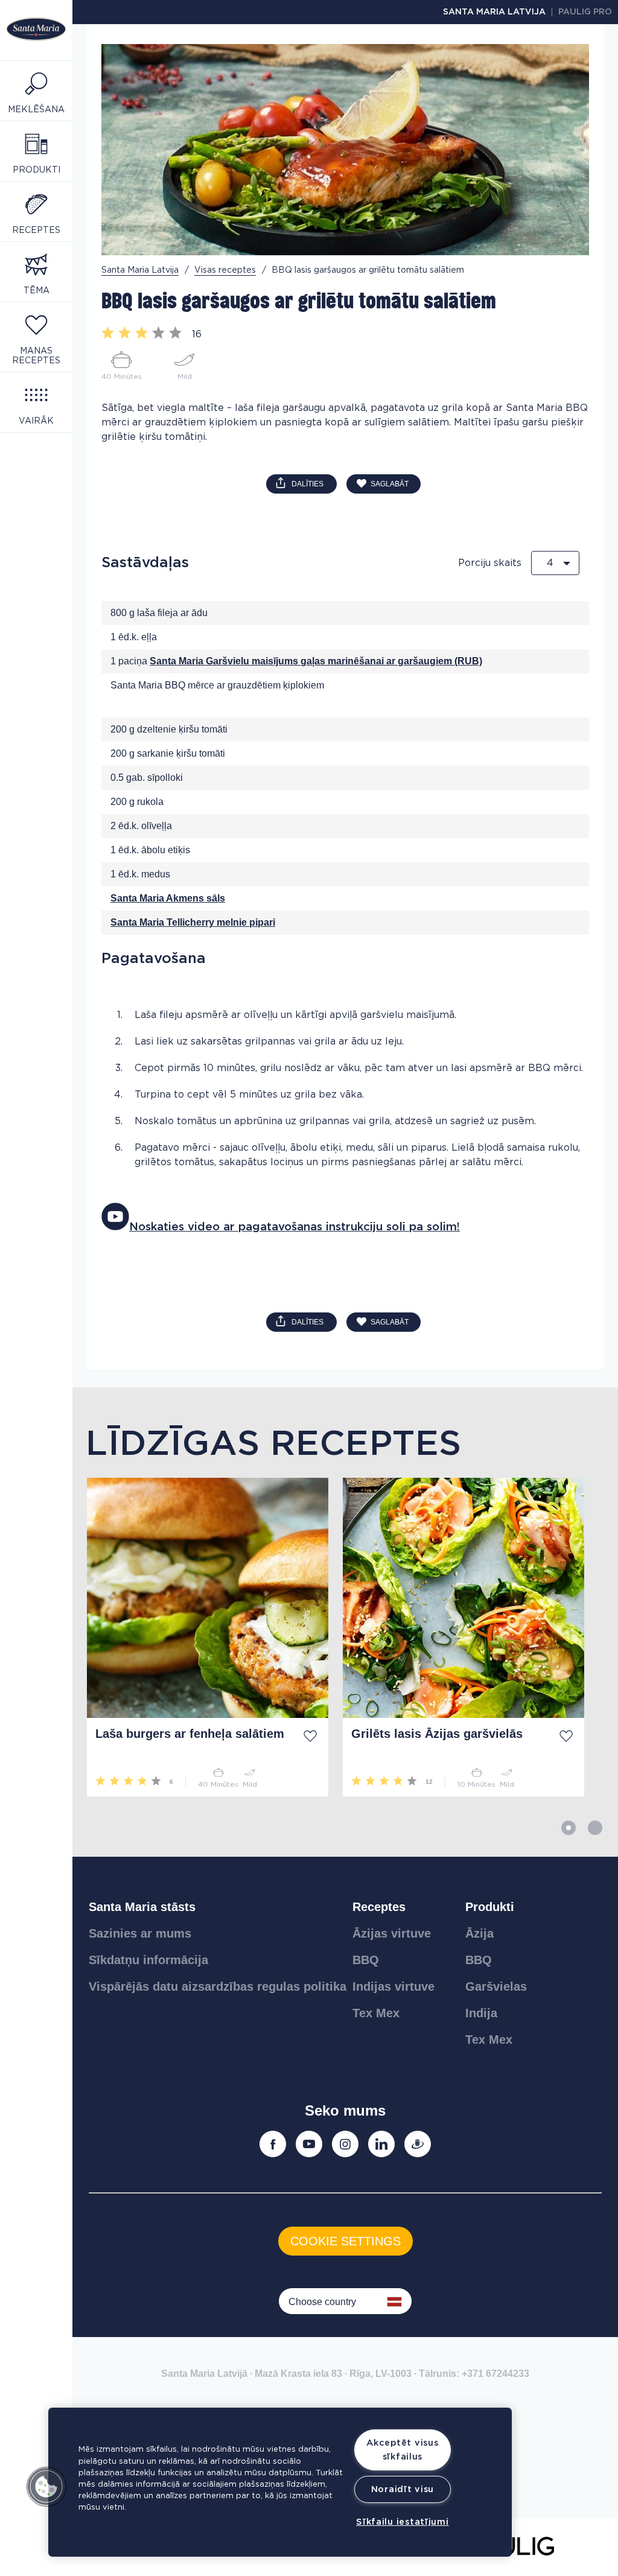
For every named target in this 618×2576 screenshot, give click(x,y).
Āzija (479, 1933)
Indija (481, 2013)
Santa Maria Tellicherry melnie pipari (193, 922)
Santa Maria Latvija (494, 12)
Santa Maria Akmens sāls (168, 898)
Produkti (490, 1907)
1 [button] (569, 1828)
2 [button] (595, 1828)
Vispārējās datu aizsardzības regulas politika (218, 1986)
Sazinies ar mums (140, 1933)
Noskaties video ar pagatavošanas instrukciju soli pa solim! (295, 1227)
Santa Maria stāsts (142, 1907)
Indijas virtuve (393, 1986)
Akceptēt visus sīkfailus (402, 2450)
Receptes (379, 1907)
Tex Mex (376, 2013)
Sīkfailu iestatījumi (402, 2522)
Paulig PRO (585, 12)
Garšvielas (496, 1986)
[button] (46, 2487)
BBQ (366, 1960)
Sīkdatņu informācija (148, 1960)
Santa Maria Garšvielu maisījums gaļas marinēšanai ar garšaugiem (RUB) (316, 661)
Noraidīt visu (403, 2489)
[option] (200, 1637)
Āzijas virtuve (392, 1933)
